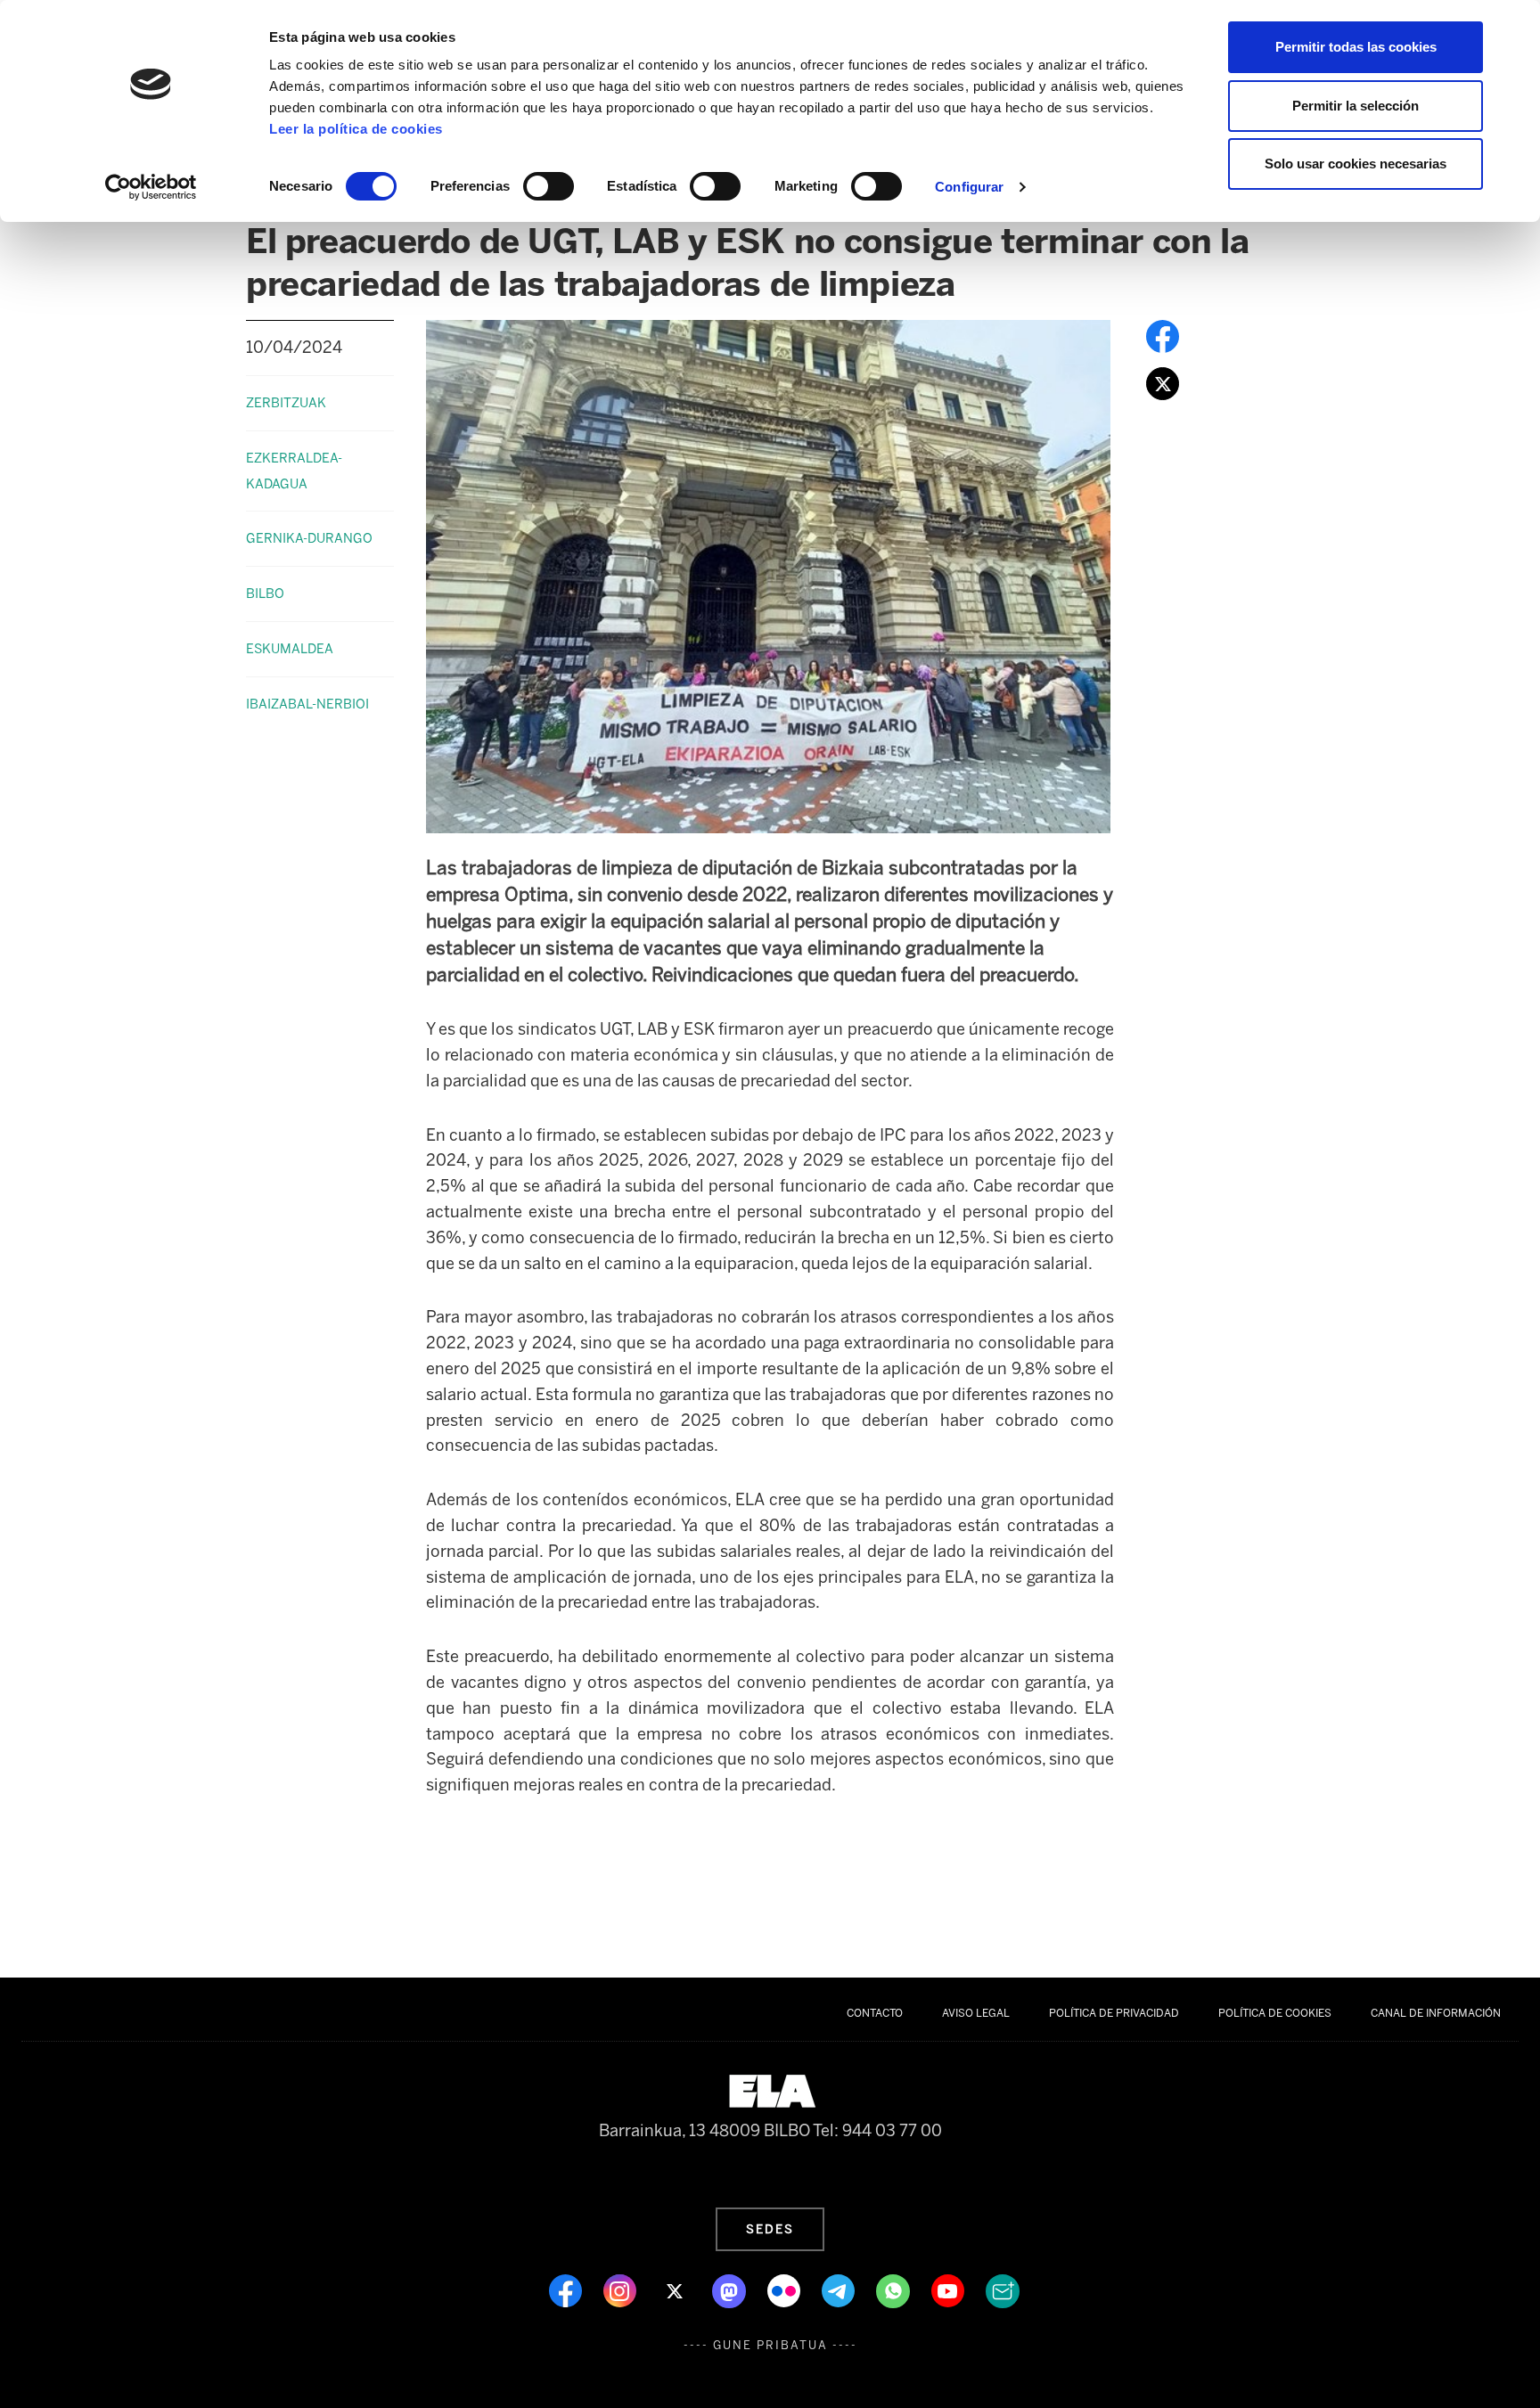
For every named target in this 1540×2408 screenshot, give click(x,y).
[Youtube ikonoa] (950, 2289)
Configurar (969, 187)
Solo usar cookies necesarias (1356, 164)
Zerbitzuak (286, 403)
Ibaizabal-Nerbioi (307, 704)
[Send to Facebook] (1163, 335)
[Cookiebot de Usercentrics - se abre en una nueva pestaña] (151, 187)
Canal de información (1436, 2013)
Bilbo (265, 594)
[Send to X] (1163, 382)
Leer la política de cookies (356, 129)
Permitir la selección (1356, 106)
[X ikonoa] (676, 2289)
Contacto (875, 2013)
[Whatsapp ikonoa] (895, 2289)
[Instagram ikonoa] (622, 2289)
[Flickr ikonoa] (786, 2289)
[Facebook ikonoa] (567, 2289)
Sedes (770, 2229)
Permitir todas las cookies (1356, 47)
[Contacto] (1003, 2289)
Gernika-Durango (309, 538)
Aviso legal (976, 2013)
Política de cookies (1275, 2013)
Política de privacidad (1114, 2013)
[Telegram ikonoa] (840, 2289)
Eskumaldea (290, 649)
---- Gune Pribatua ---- (770, 2345)
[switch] (549, 186)
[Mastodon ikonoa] (731, 2289)
